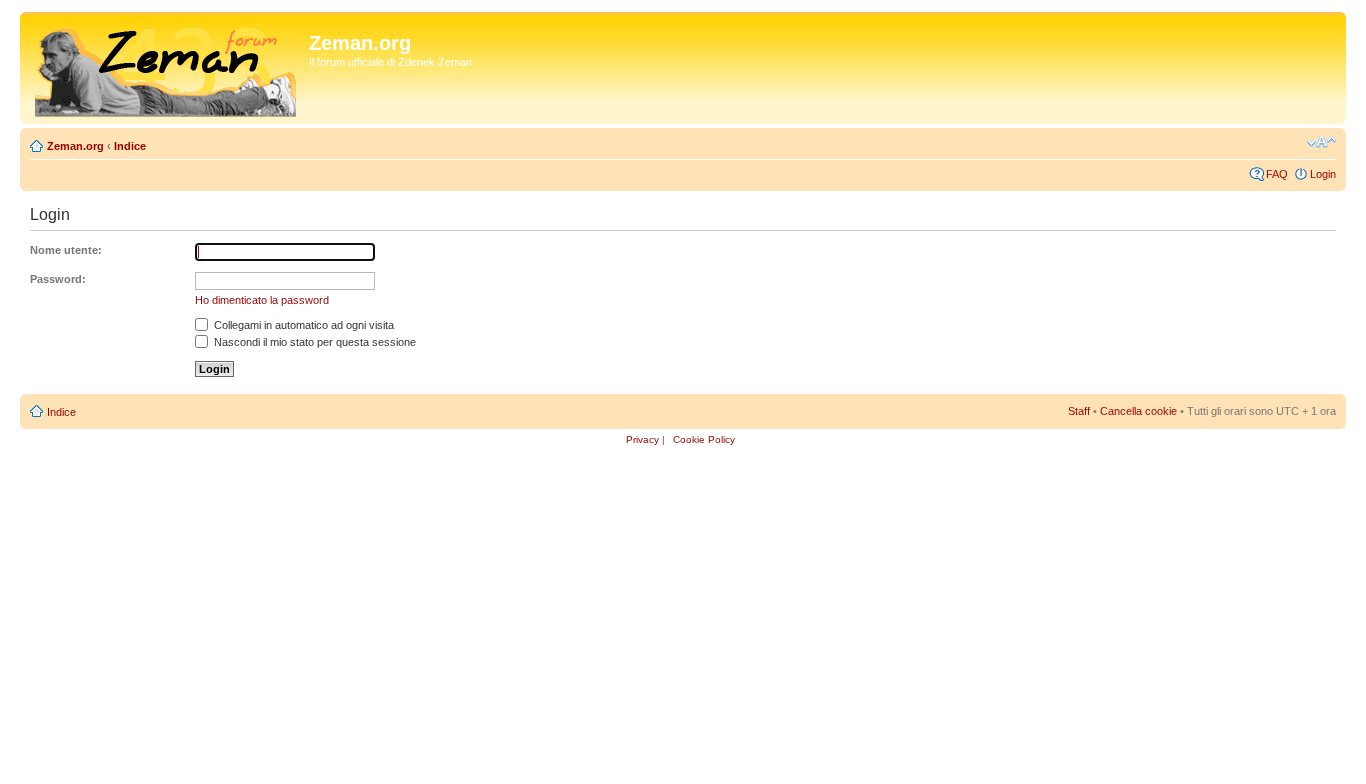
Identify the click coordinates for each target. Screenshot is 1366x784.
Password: (58, 279)
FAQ (1277, 174)
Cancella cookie (1138, 411)
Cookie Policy (704, 439)
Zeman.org (75, 146)
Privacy (642, 439)
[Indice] (167, 68)
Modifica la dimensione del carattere (1321, 142)
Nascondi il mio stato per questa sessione (313, 342)
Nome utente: (66, 250)
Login (1323, 174)
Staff (1079, 411)
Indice (130, 146)
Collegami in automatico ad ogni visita (302, 325)
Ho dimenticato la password (262, 300)
